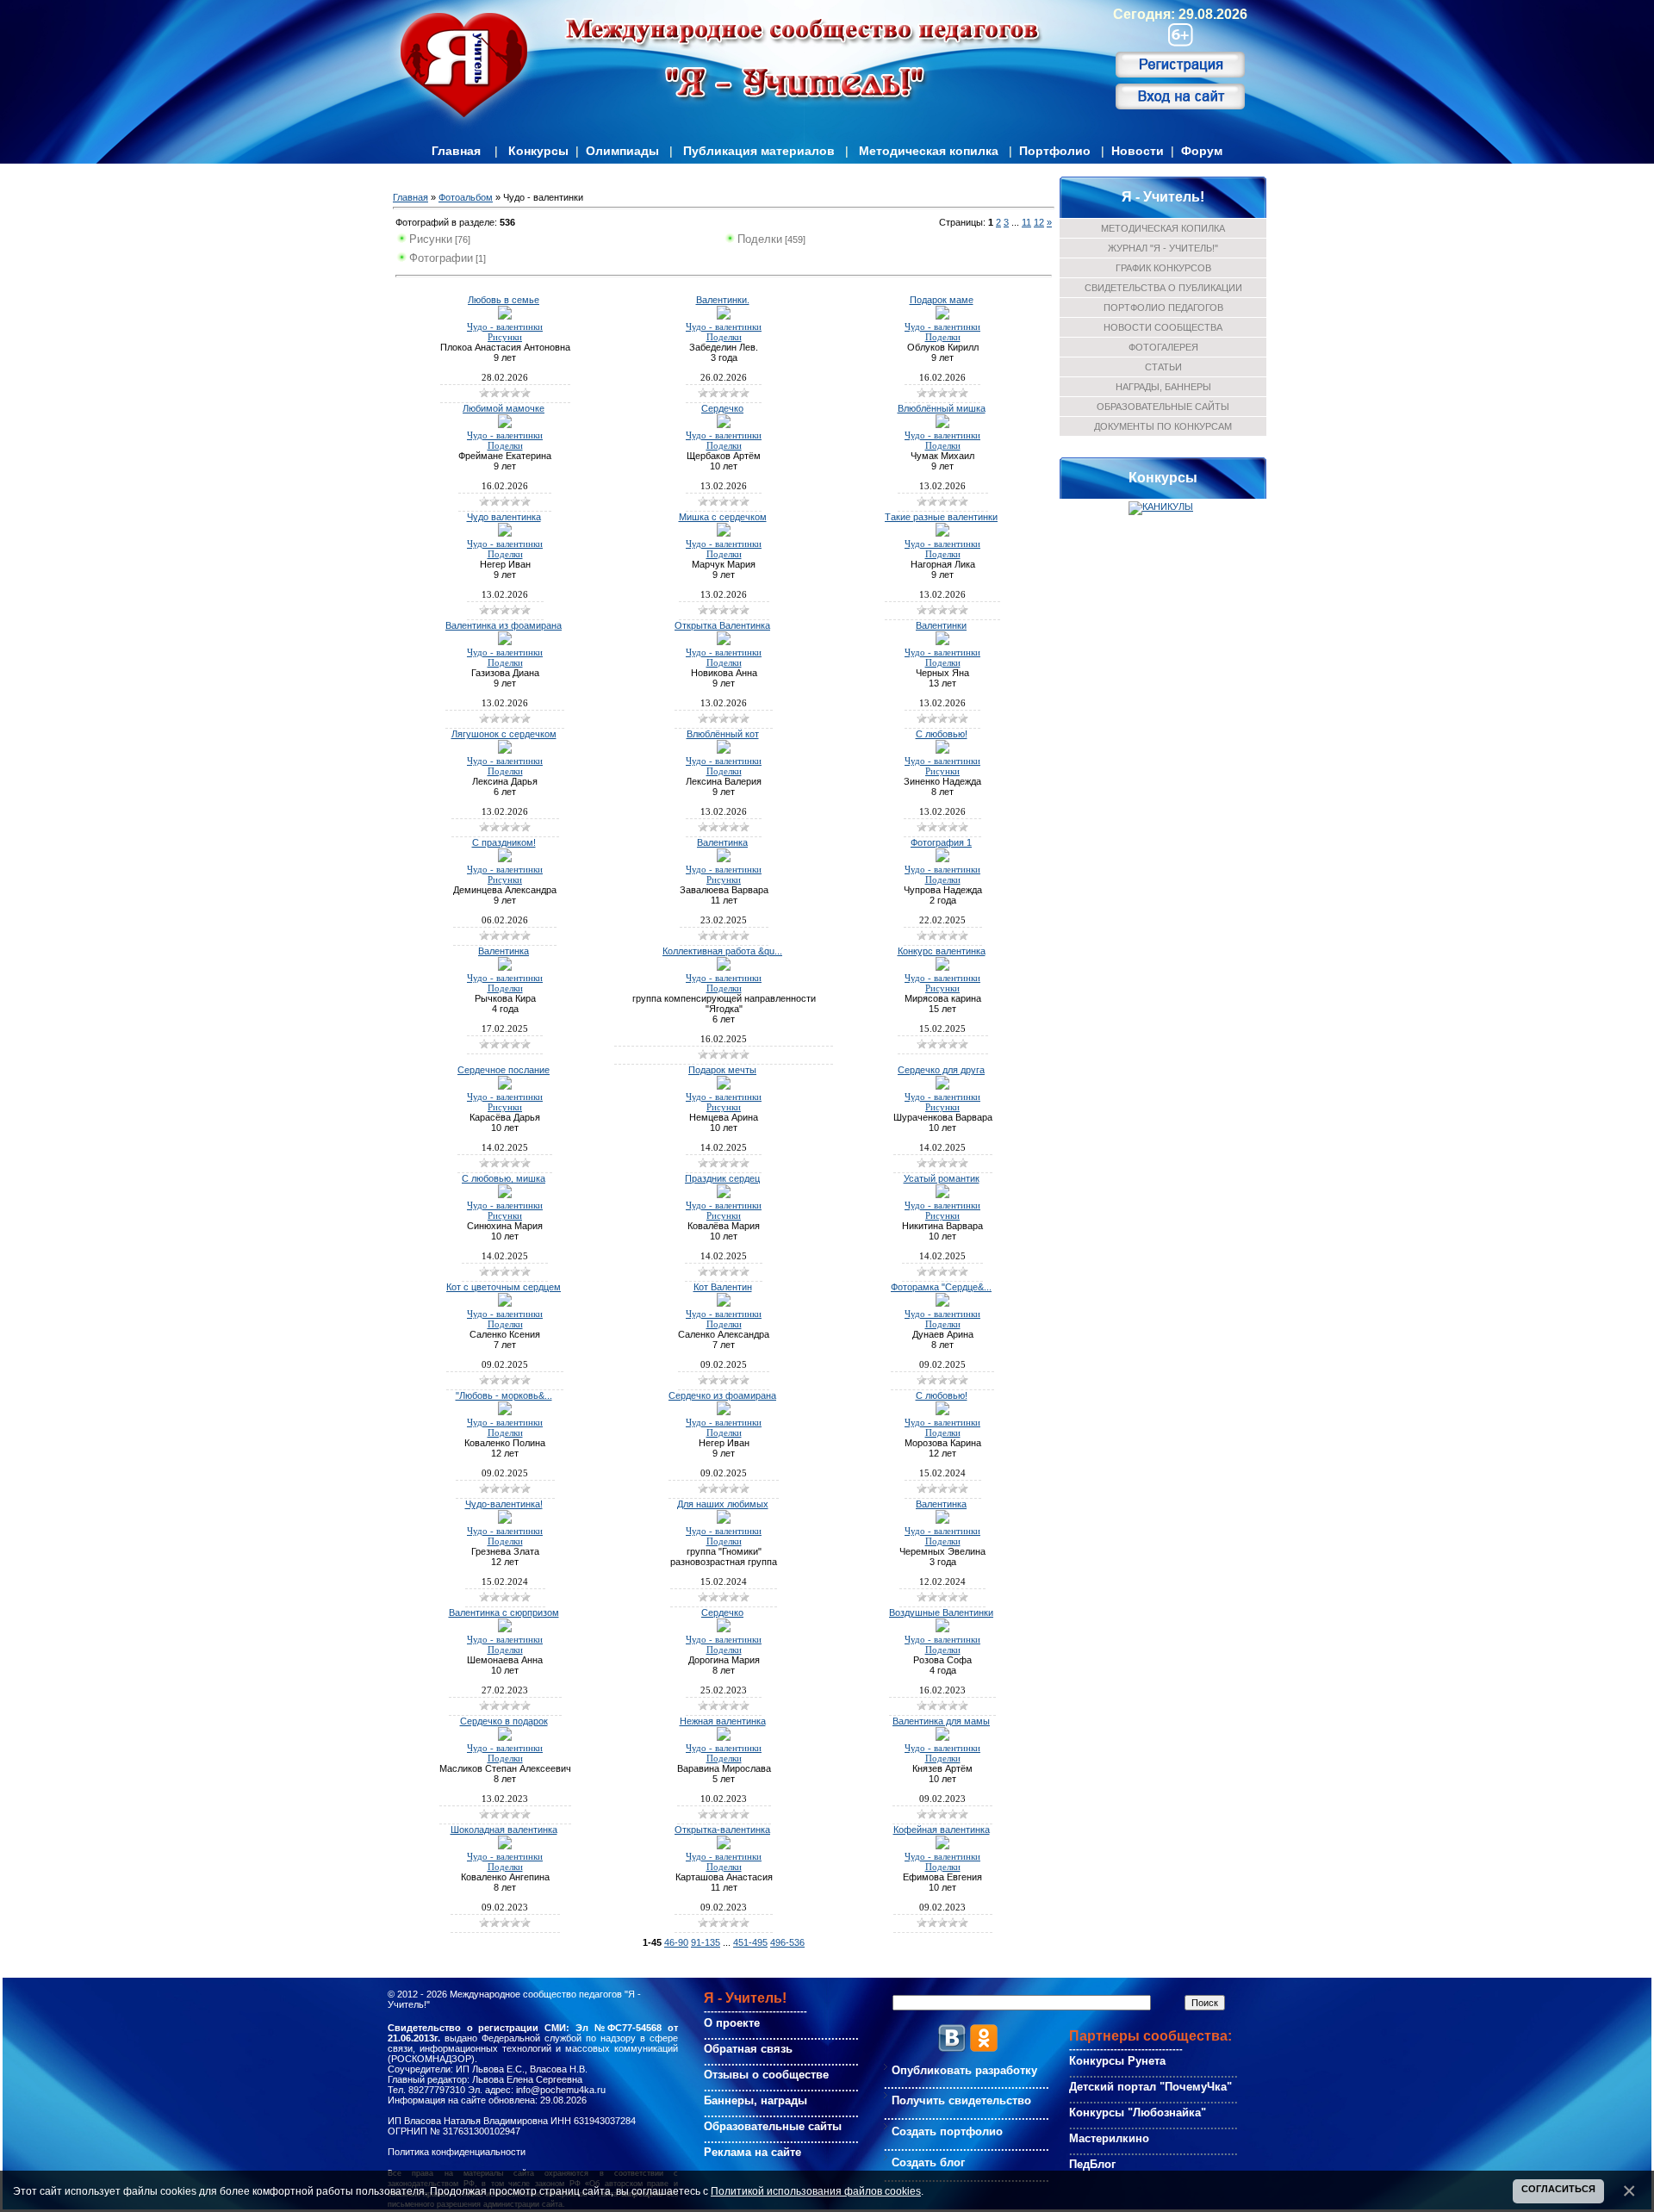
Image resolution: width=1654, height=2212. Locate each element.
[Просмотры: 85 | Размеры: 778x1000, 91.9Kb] (942, 425)
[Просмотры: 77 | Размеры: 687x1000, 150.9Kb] (724, 533)
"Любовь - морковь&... (504, 1395)
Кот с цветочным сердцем (504, 1287)
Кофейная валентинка (942, 1830)
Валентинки (941, 625)
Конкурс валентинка (942, 951)
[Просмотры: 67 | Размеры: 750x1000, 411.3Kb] (942, 642)
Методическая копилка (929, 151)
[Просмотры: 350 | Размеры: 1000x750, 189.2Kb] (942, 1737)
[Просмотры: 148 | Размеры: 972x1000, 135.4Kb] (724, 967)
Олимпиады (622, 151)
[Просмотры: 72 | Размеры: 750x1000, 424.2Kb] (724, 425)
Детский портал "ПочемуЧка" (1150, 2087)
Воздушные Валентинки (941, 1612)
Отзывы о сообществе (766, 2075)
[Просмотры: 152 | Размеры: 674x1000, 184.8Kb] (942, 1195)
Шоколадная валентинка (504, 1830)
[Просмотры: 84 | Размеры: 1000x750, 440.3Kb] (505, 642)
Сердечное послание (504, 1070)
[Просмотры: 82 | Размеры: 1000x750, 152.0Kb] (505, 316)
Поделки (760, 239)
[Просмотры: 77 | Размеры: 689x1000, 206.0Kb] (942, 750)
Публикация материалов (759, 151)
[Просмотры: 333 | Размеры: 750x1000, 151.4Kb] (505, 1737)
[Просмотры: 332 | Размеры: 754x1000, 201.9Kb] (505, 1846)
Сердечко (722, 408)
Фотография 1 (941, 842)
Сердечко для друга (941, 1070)
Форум (1202, 151)
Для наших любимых (723, 1504)
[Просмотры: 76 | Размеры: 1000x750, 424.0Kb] (942, 533)
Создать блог (928, 2162)
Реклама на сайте (752, 2152)
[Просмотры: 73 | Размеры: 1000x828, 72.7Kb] (505, 750)
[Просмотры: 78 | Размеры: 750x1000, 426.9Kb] (505, 533)
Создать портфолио (947, 2131)
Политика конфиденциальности (457, 2152)
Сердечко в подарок (504, 1721)
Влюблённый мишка (942, 408)
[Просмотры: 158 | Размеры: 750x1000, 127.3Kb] (942, 967)
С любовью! (942, 734)
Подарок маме (942, 300)
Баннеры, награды (755, 2100)
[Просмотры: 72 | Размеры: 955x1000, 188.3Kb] (724, 642)
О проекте (732, 2023)
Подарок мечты (722, 1070)
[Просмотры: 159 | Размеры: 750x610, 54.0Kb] (505, 967)
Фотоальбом (466, 197)
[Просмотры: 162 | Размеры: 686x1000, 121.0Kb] (724, 1086)
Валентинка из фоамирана (504, 625)
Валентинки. (723, 300)
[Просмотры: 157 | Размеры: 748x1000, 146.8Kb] (724, 859)
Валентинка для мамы (941, 1721)
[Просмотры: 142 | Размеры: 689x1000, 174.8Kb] (724, 1195)
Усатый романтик (942, 1178)
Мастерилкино (1109, 2138)
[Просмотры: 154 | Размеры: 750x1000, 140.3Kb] (942, 859)
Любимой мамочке (504, 408)
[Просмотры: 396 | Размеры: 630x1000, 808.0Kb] (724, 1520)
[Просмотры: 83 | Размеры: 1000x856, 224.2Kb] (942, 316)
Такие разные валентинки (941, 517)
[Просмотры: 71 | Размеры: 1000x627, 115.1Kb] (724, 316)
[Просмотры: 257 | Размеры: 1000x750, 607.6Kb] (942, 1412)
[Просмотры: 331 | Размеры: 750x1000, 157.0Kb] (724, 1737)
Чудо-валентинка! (504, 1504)
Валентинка (722, 842)
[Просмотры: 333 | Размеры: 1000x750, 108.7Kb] (724, 1629)
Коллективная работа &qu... (722, 951)
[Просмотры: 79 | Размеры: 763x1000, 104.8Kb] (724, 750)
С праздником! (504, 842)
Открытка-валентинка (722, 1830)
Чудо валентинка (504, 517)
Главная (456, 151)
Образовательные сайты (773, 2126)
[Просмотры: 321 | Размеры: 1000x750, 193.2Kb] (942, 1629)
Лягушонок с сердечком (504, 734)
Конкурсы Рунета (1117, 2061)
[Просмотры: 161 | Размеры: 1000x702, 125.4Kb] (505, 1195)
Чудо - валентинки (505, 327)
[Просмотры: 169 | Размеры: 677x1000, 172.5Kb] (942, 1086)
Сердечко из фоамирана (722, 1395)
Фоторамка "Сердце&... (941, 1287)
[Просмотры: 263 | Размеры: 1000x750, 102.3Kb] (942, 1520)
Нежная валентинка (723, 1721)
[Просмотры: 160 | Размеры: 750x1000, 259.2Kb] (724, 1412)
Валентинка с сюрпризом (504, 1612)
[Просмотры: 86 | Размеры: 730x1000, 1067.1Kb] (505, 859)
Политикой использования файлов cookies (816, 2191)
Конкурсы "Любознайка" (1138, 2113)
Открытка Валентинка (722, 625)
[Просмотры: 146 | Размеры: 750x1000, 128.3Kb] (505, 1412)
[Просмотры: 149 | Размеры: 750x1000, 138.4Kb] (942, 1303)
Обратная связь (748, 2049)
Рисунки (431, 239)
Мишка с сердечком (723, 517)
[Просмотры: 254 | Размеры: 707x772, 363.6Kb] (505, 1520)
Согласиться (1558, 2189)
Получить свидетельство (961, 2100)
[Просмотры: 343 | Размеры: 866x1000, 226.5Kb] (942, 1846)
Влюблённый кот (723, 734)
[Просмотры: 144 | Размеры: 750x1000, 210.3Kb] (724, 1303)
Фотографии (441, 258)
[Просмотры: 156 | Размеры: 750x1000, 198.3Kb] (505, 1303)
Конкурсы (538, 151)
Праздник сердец (722, 1178)
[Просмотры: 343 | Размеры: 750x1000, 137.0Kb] (505, 1629)
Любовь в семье (504, 300)
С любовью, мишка (504, 1178)
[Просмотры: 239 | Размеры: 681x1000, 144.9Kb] (505, 1086)
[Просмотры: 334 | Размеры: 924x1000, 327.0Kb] (724, 1846)
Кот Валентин (723, 1287)
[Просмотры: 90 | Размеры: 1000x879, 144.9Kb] (505, 425)
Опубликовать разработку (964, 2070)
